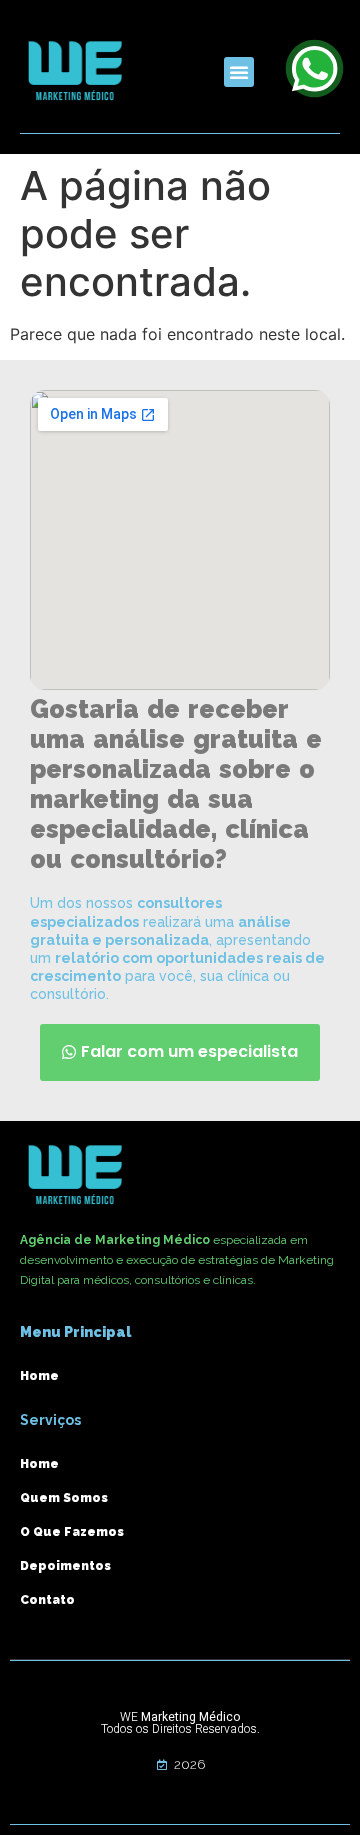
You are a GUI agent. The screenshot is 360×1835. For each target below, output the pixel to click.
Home (39, 1376)
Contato (47, 1600)
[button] (239, 72)
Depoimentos (65, 1566)
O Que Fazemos (72, 1532)
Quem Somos (64, 1498)
